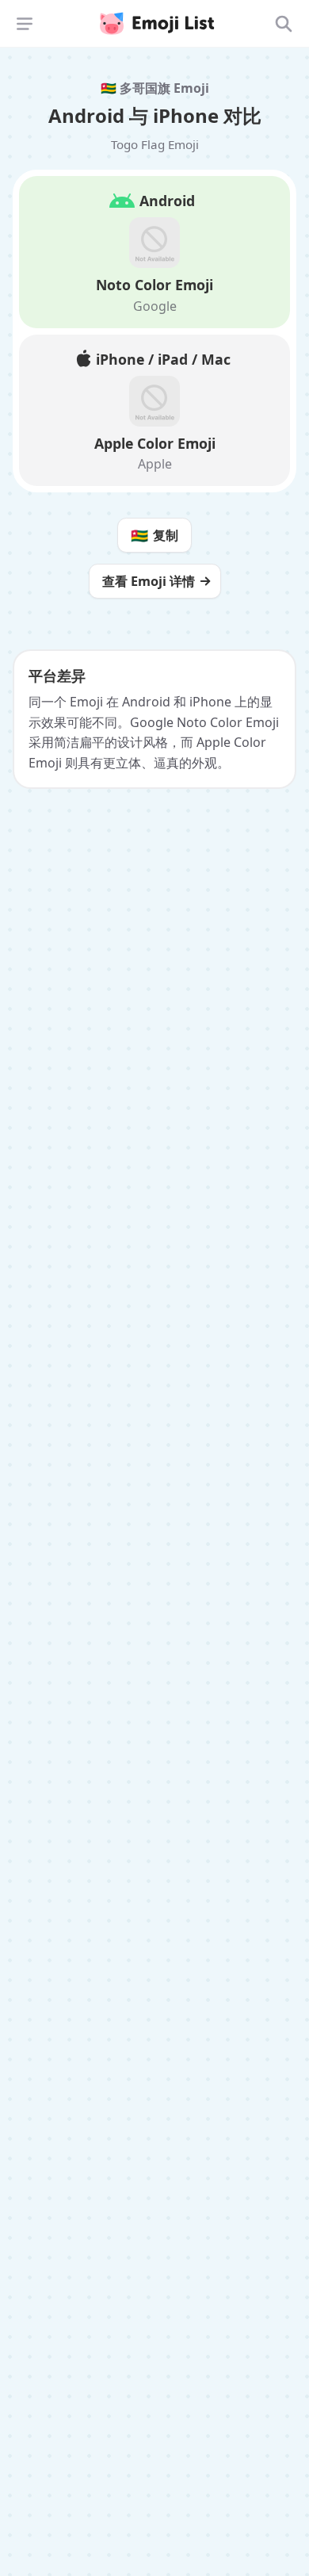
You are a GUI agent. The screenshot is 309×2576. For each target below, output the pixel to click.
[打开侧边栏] (25, 24)
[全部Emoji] (284, 24)
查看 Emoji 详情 (149, 581)
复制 (154, 535)
